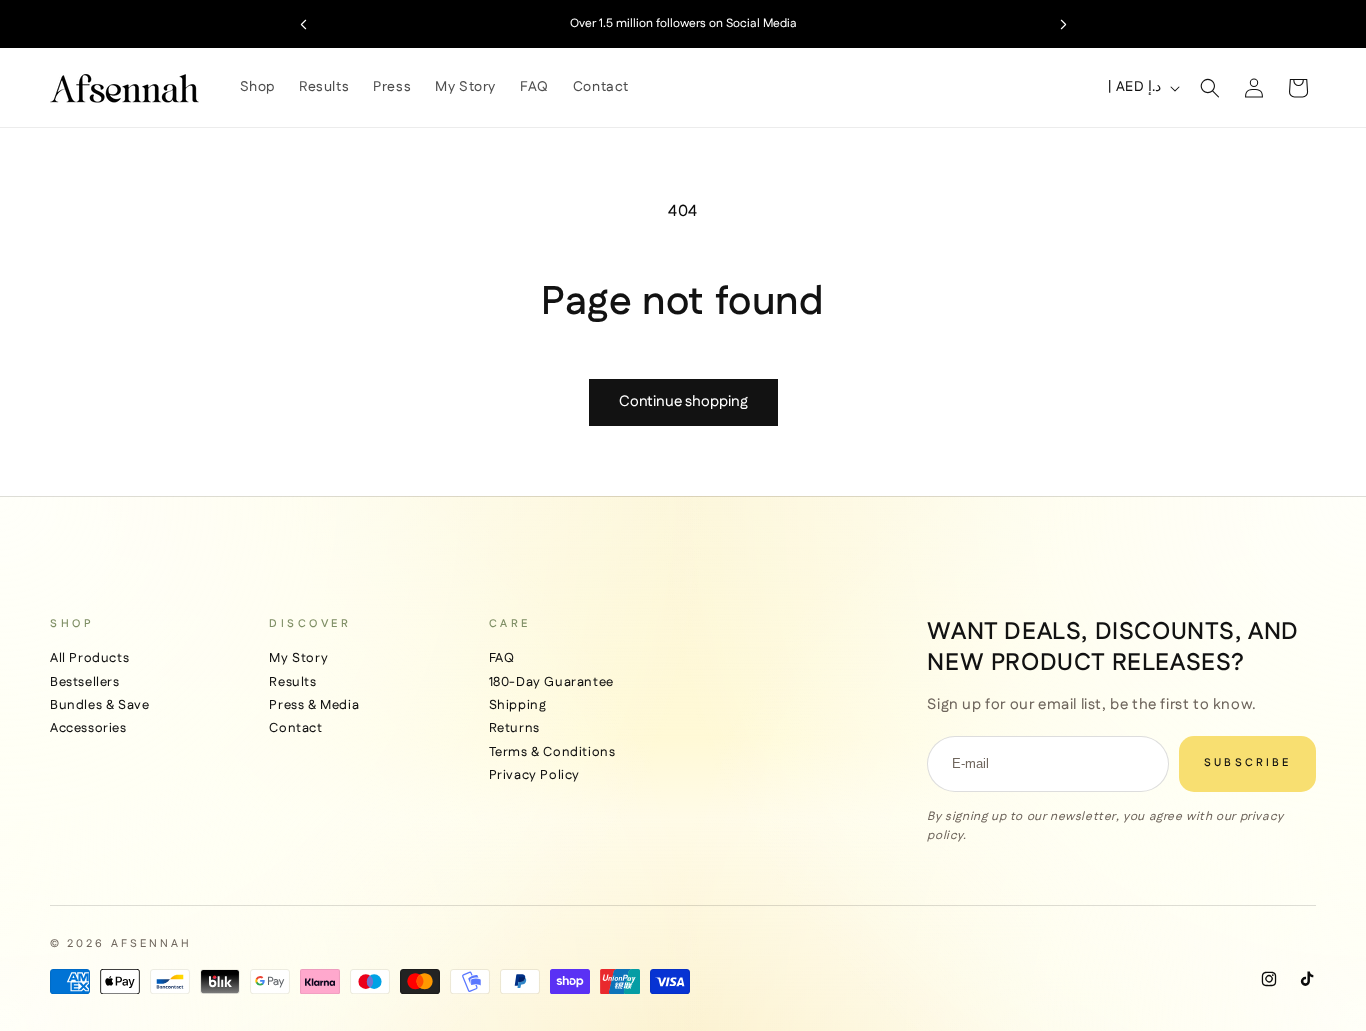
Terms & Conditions (552, 752)
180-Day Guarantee (551, 682)
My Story (298, 658)
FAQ (502, 658)
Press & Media (314, 705)
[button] (1210, 88)
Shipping (518, 705)
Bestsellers (85, 682)
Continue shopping (683, 401)
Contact (295, 728)
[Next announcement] (1063, 24)
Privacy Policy (534, 775)
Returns (514, 728)
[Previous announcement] (303, 24)
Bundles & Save (99, 705)
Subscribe (1247, 763)
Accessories (88, 728)
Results (292, 682)
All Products (89, 658)
